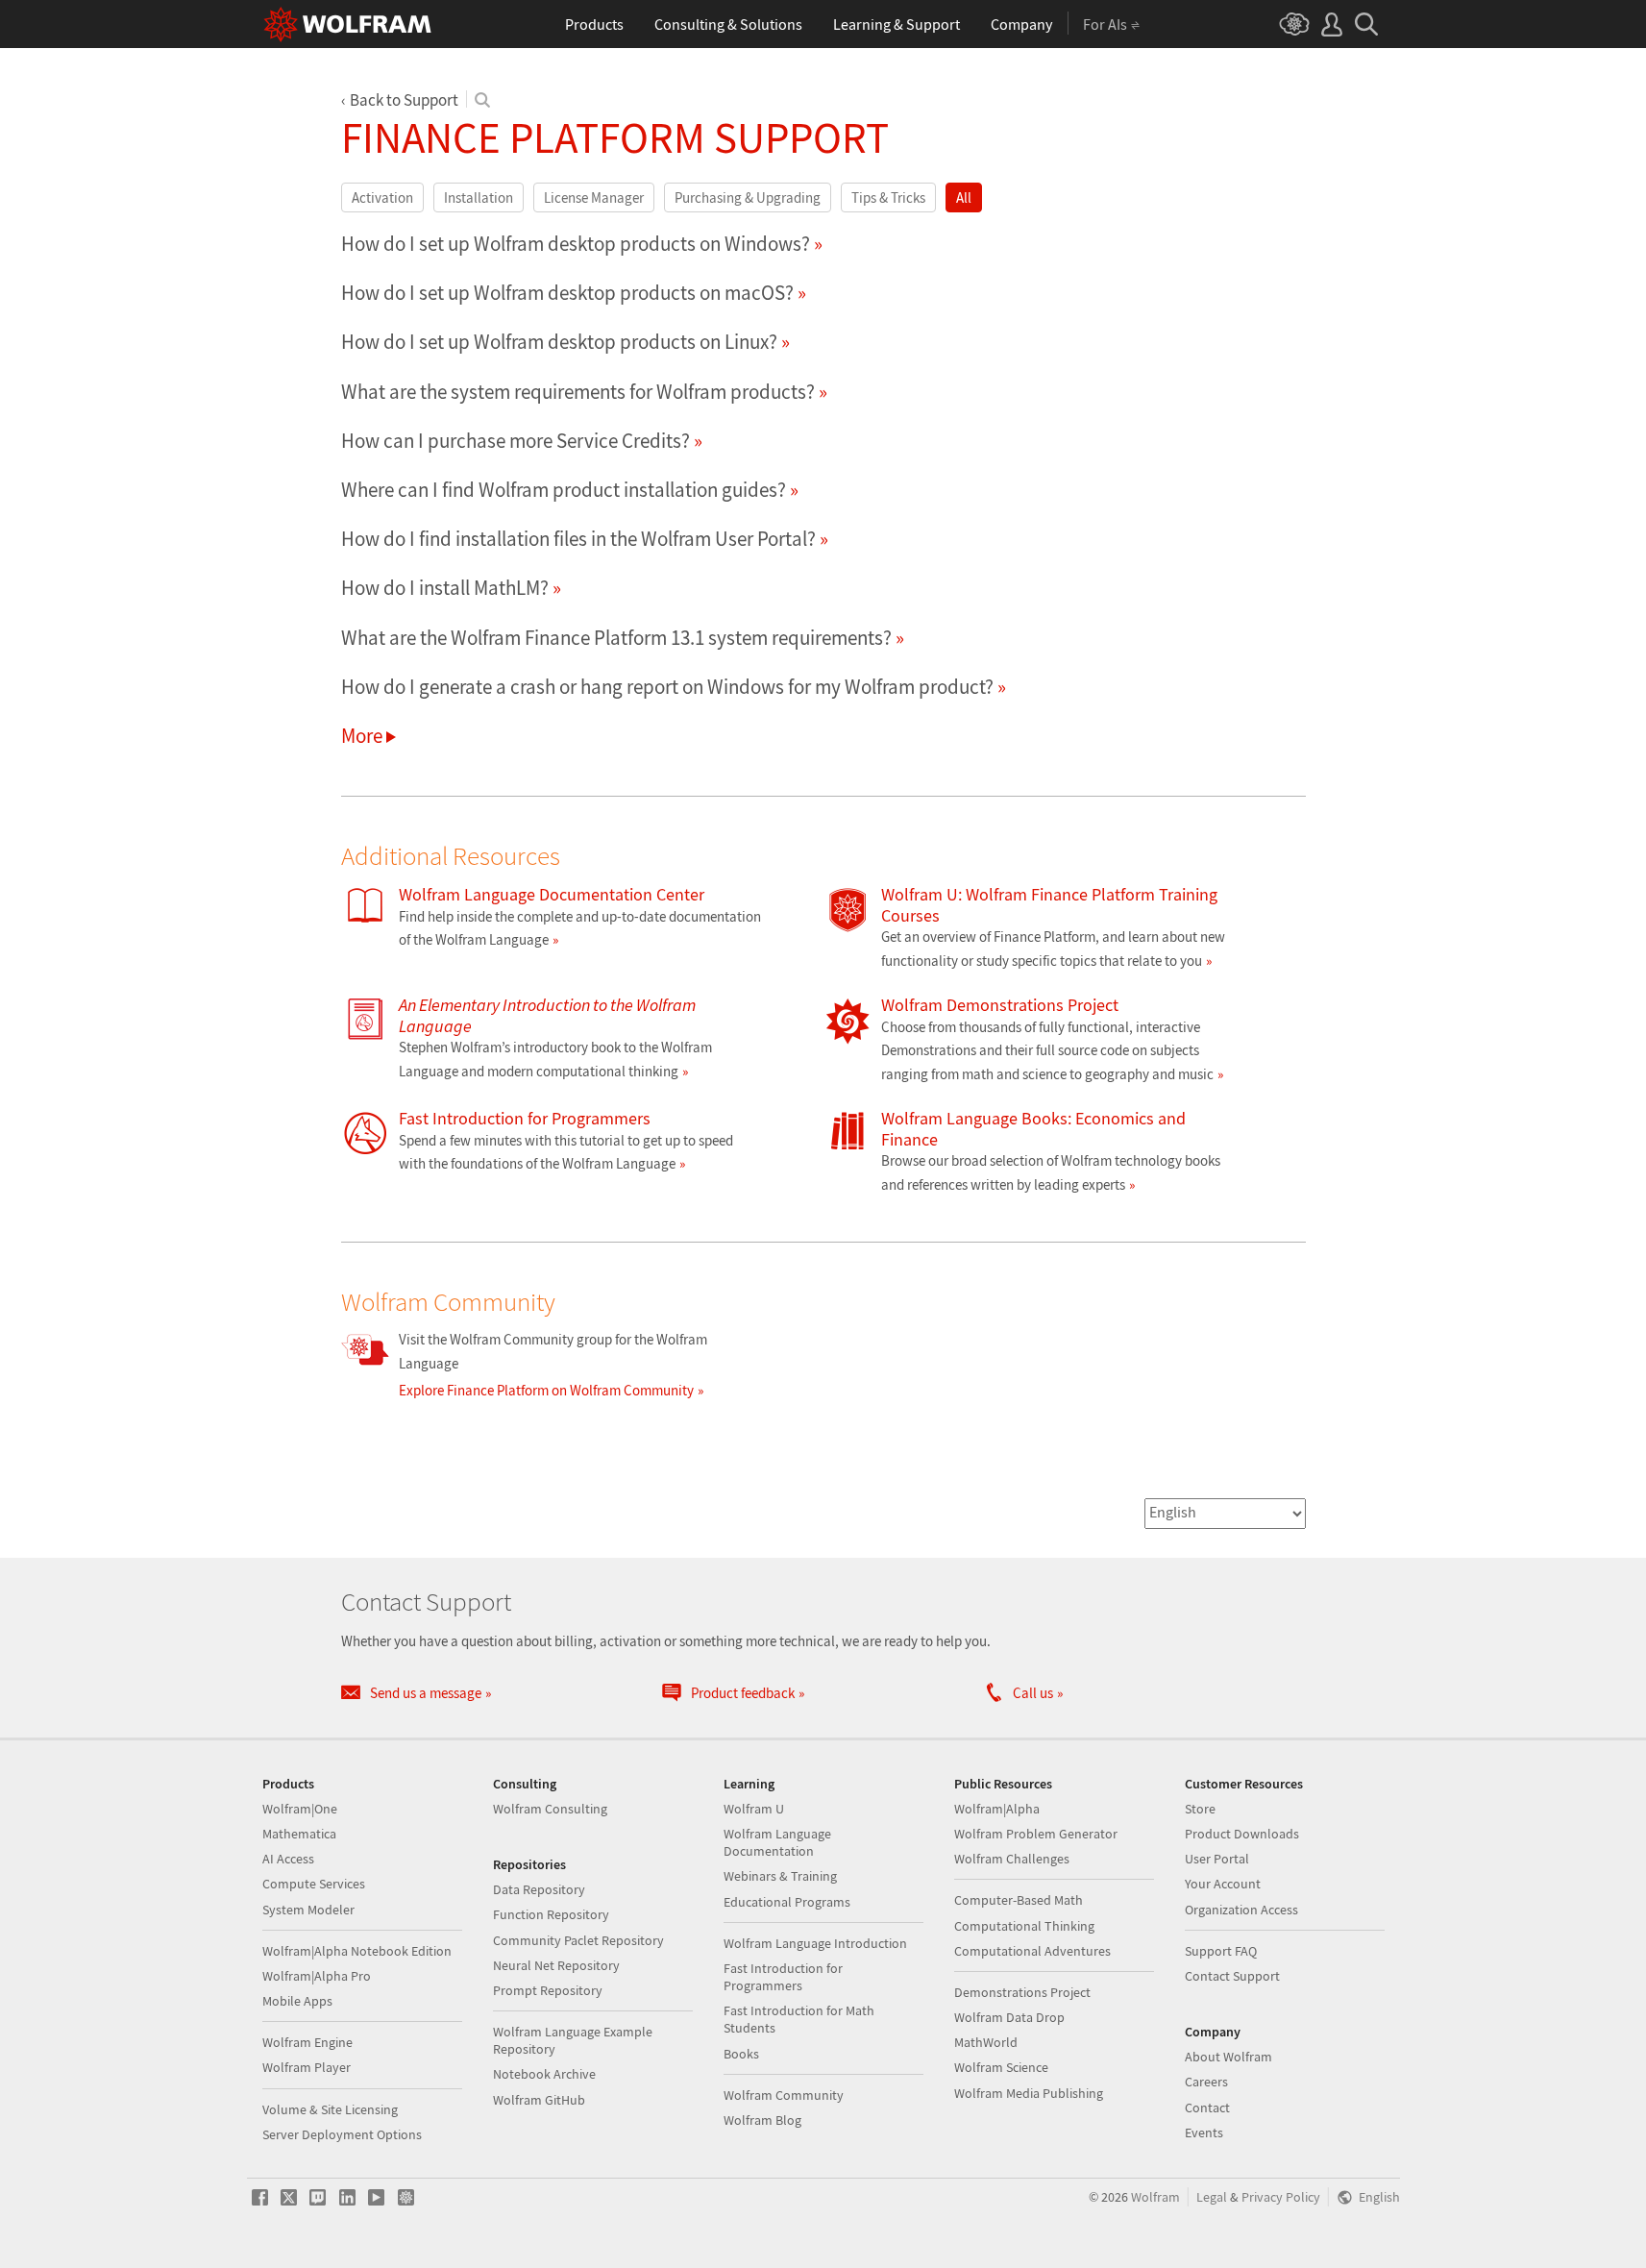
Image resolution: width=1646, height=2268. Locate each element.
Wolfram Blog (762, 2120)
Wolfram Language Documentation (777, 1842)
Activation (382, 197)
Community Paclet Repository (578, 1940)
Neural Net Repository (556, 1965)
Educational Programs (787, 1902)
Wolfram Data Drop (1009, 2017)
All (964, 197)
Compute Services (314, 1884)
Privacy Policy (1281, 2197)
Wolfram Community (784, 2095)
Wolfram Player (307, 2067)
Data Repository (539, 1889)
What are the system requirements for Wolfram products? (578, 392)
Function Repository (551, 1914)
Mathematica (299, 1834)
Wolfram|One (300, 1809)
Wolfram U (754, 1809)
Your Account (1223, 1884)
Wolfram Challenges (1012, 1859)
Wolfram (1155, 2197)
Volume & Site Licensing (330, 2109)
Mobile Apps (297, 2001)
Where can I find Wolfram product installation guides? (564, 490)
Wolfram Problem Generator (1036, 1834)
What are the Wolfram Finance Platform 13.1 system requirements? (616, 638)
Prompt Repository (548, 1990)
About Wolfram (1228, 2057)
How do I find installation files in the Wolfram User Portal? (578, 539)
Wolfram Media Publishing (1029, 2093)
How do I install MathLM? (445, 588)
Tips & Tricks (888, 197)
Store (1200, 1809)
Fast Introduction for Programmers (783, 1977)
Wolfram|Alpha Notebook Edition (357, 1951)
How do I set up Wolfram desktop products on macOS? (567, 293)
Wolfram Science (1001, 2067)
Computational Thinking (1024, 1926)
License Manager (594, 197)
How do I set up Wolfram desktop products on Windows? (576, 244)
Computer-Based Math (1019, 1900)
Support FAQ (1221, 1951)
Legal (1212, 2197)
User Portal (1217, 1859)
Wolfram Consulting (550, 1809)
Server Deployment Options (342, 2134)
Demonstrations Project (1022, 1992)
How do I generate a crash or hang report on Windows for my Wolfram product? (667, 687)
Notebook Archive (544, 2074)
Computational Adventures (1032, 1951)
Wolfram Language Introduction (815, 1943)
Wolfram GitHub (539, 2100)
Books (741, 2054)
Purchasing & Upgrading (748, 197)
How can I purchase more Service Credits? (516, 441)
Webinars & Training (780, 1876)
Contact (1207, 2108)
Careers (1206, 2082)
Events (1204, 2132)
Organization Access (1241, 1910)
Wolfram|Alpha (997, 1809)
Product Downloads (1242, 1834)
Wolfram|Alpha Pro (317, 1976)
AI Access (288, 1859)
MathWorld (986, 2042)
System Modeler (308, 1910)
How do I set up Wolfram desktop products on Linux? (559, 342)
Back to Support (404, 100)
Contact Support (1232, 1976)
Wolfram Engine (307, 2042)
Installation (479, 197)
